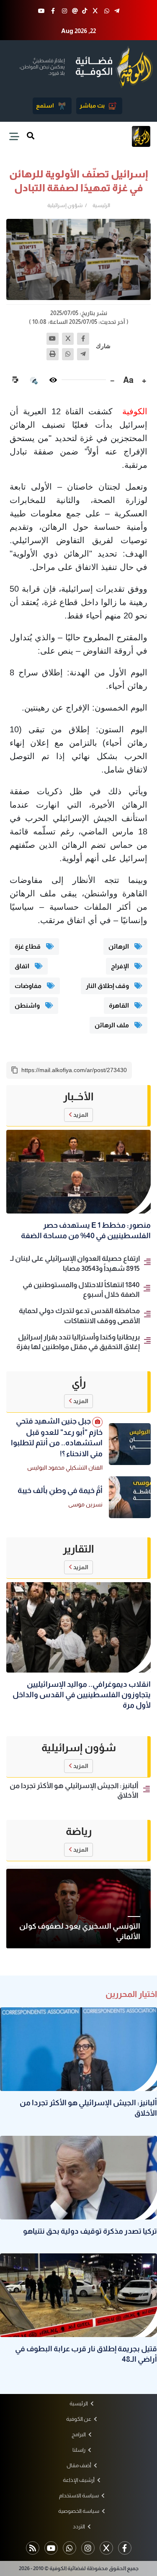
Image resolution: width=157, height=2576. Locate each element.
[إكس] (68, 339)
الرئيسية (101, 205)
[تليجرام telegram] (117, 11)
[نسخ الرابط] (15, 1070)
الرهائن (119, 946)
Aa (128, 380)
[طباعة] (53, 354)
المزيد (81, 1115)
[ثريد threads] (75, 11)
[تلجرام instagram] (88, 2548)
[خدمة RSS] (33, 2548)
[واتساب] (68, 354)
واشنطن (28, 1005)
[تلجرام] (83, 354)
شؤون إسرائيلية (65, 205)
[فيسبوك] (83, 339)
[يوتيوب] (53, 339)
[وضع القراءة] (53, 380)
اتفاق (23, 966)
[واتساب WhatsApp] (107, 11)
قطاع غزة (28, 946)
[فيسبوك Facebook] (53, 11)
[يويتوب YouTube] (41, 11)
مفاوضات (29, 986)
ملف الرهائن (112, 1025)
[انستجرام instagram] (64, 11)
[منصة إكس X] (95, 11)
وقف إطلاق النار (108, 986)
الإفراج (121, 966)
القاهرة (120, 1005)
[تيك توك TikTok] (85, 11)
